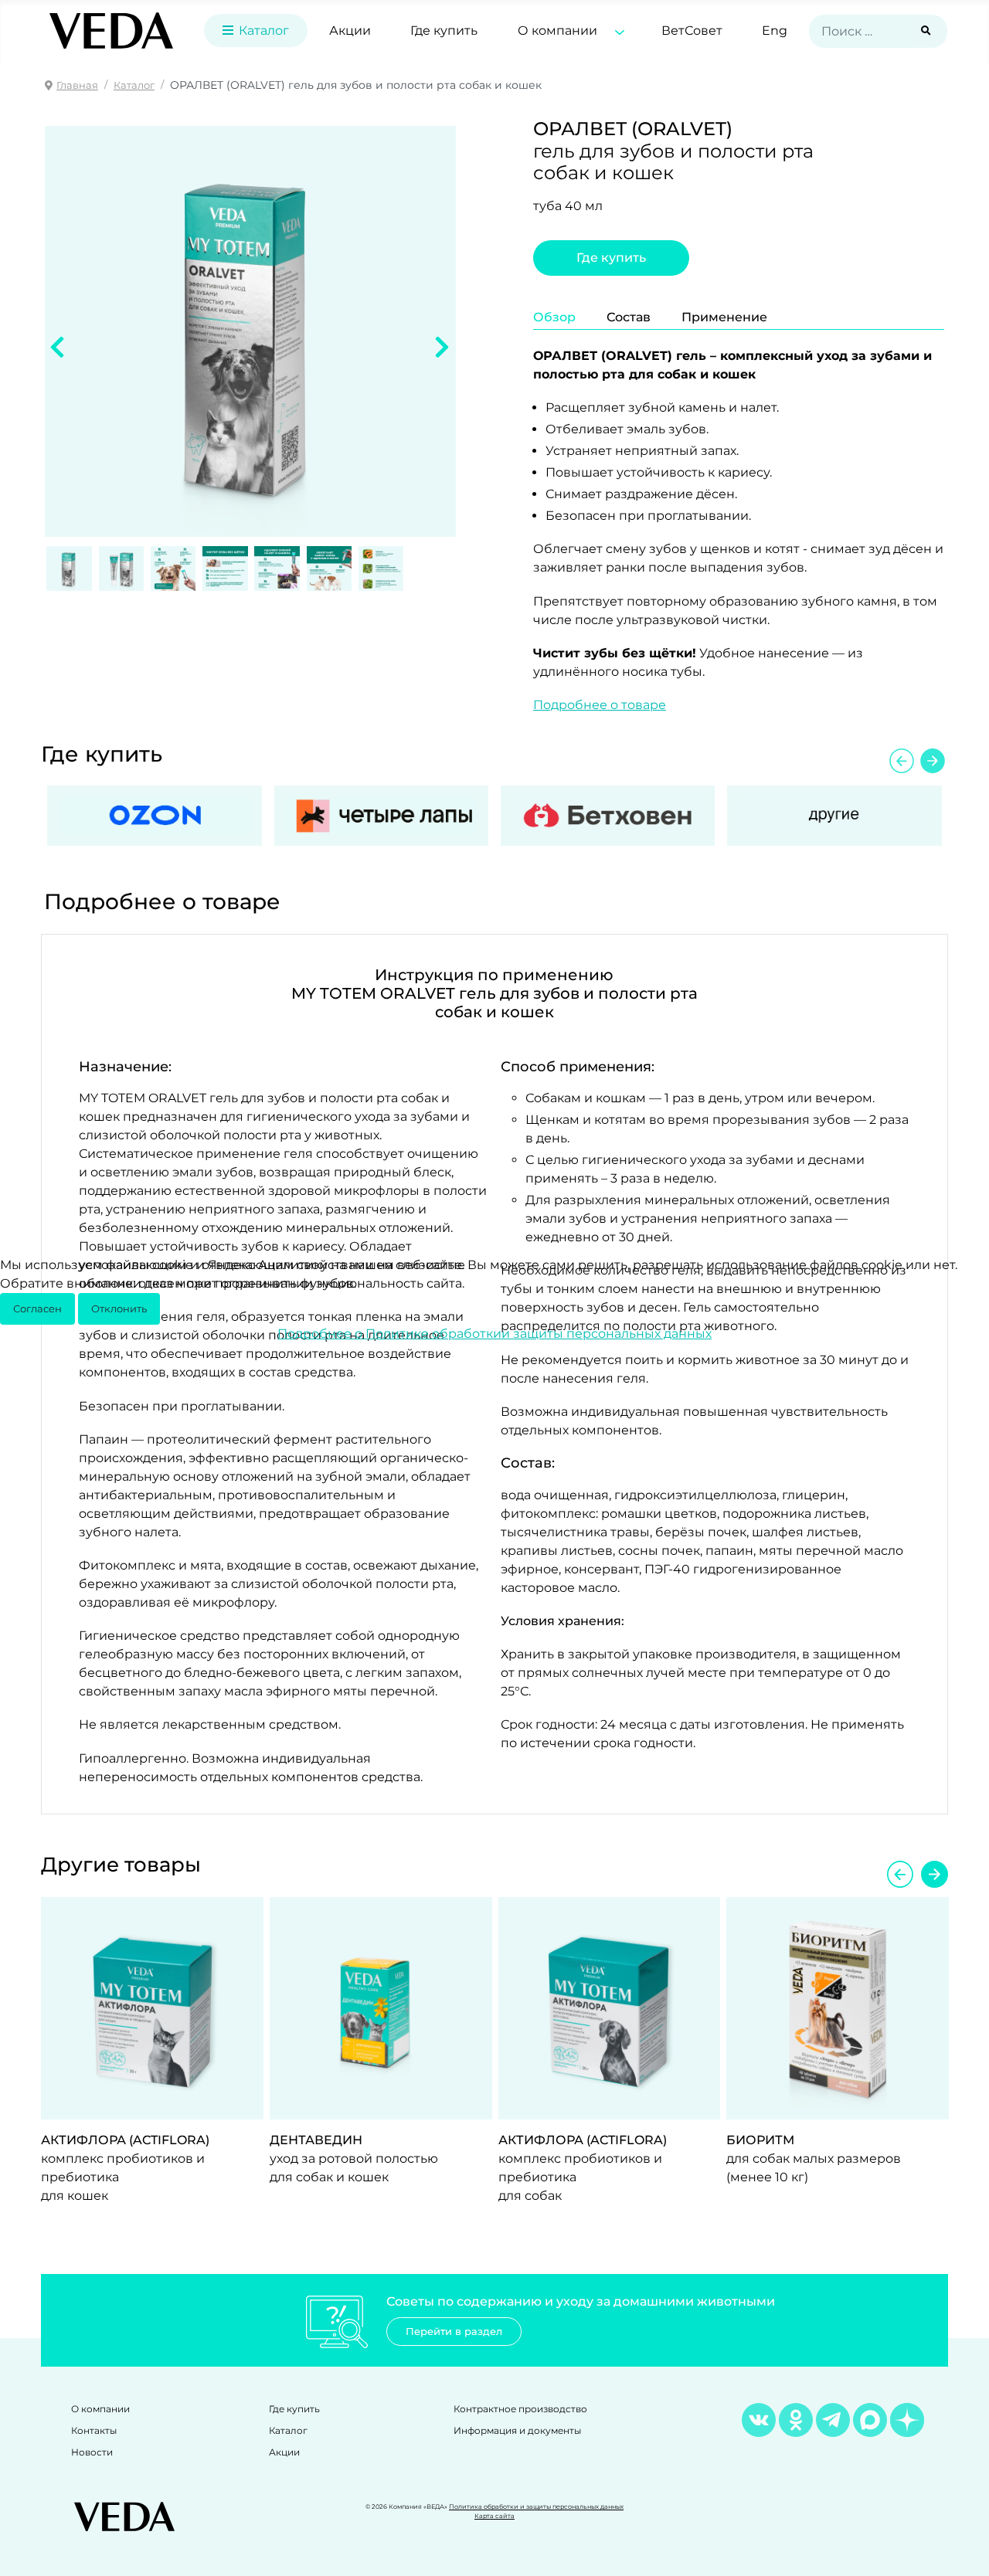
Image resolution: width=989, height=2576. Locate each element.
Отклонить (119, 1309)
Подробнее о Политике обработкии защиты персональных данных (494, 1334)
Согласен (37, 1309)
